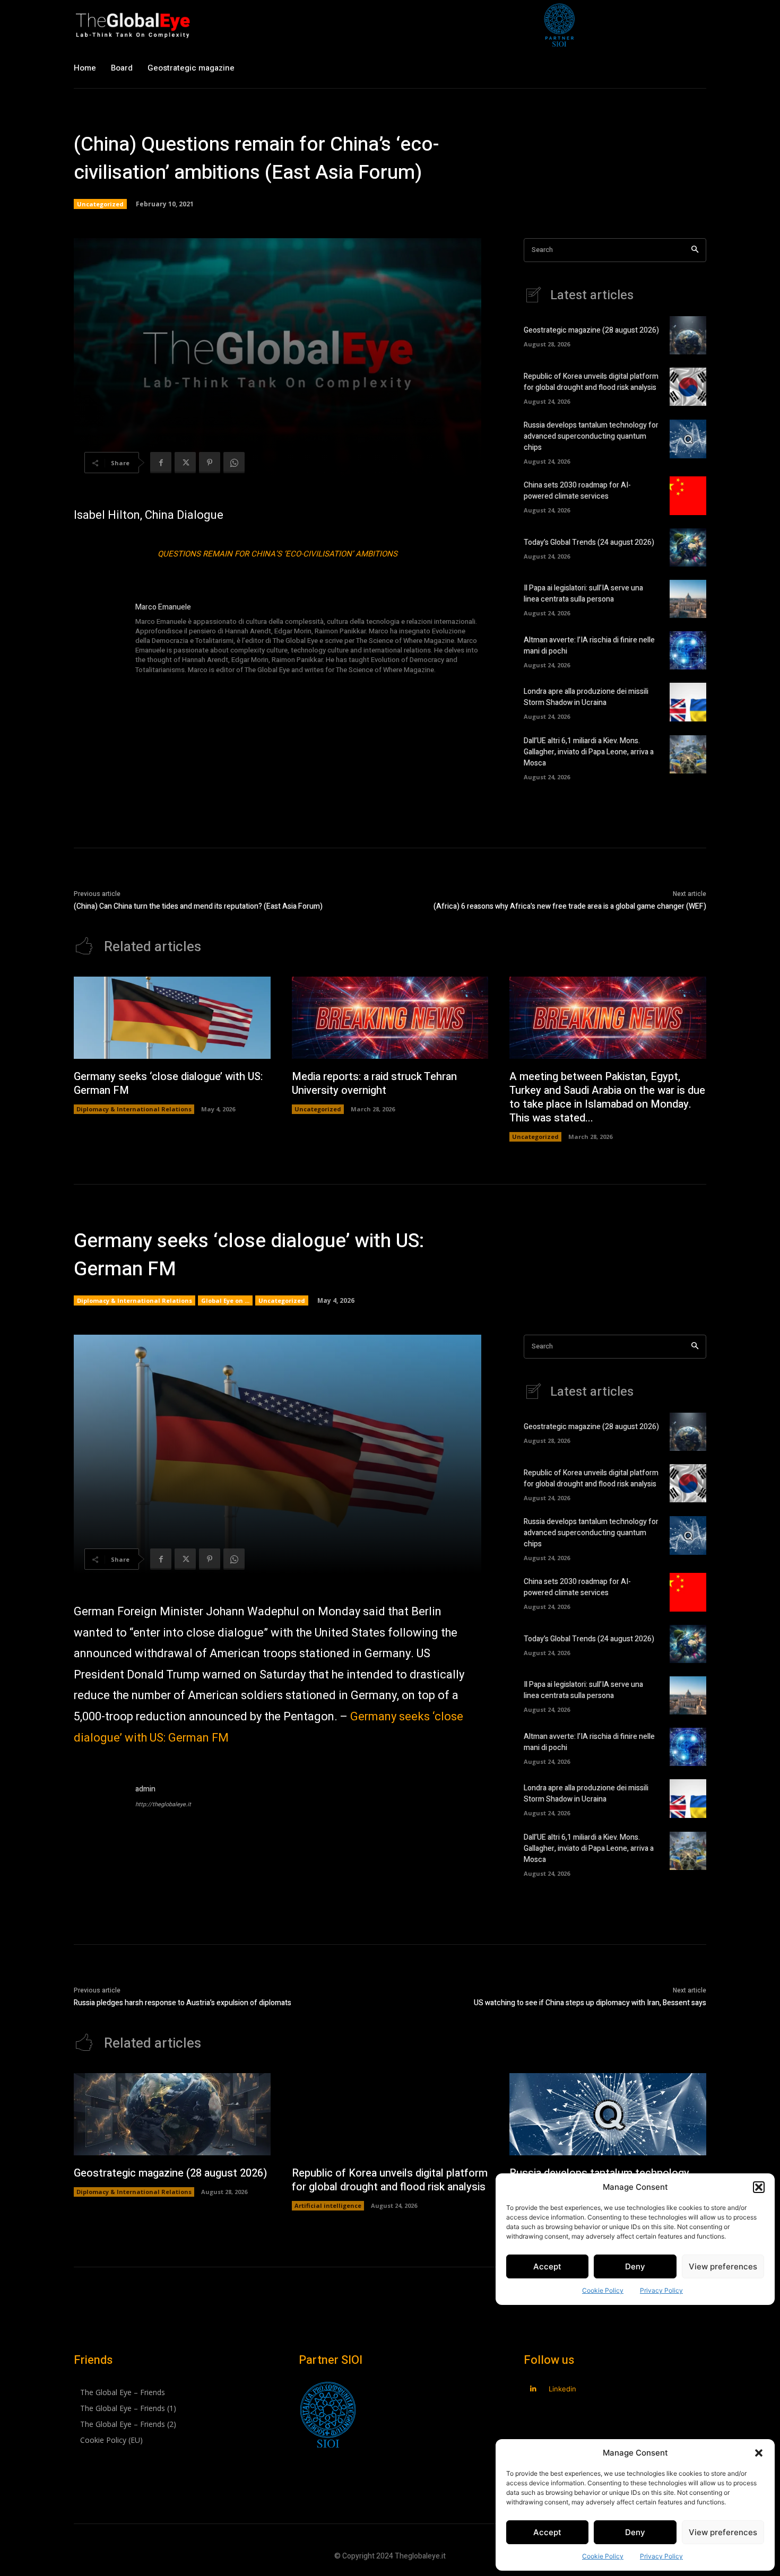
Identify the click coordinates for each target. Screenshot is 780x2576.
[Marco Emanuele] (99, 639)
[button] (759, 2453)
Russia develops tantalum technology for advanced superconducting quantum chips (591, 436)
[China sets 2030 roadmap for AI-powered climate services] (688, 495)
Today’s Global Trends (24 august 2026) (589, 542)
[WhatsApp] (234, 463)
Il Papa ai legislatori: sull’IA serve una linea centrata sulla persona (583, 594)
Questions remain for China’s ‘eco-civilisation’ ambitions (278, 554)
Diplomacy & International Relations (134, 1109)
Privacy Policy (661, 2556)
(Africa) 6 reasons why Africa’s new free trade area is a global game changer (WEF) (570, 906)
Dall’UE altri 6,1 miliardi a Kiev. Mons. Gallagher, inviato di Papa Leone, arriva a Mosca (589, 752)
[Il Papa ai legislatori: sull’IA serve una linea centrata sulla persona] (688, 599)
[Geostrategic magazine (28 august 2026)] (688, 335)
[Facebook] (161, 463)
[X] (185, 463)
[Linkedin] (533, 2389)
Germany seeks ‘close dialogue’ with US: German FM (168, 1084)
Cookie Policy (603, 2556)
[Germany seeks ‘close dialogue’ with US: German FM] (172, 1018)
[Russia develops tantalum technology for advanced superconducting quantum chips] (688, 439)
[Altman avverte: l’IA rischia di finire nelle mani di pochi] (688, 650)
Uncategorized (100, 204)
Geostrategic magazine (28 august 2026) (591, 330)
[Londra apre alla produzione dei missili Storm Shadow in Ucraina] (688, 702)
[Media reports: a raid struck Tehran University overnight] (390, 1018)
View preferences (723, 2532)
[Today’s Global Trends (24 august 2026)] (688, 547)
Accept (547, 2532)
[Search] (695, 250)
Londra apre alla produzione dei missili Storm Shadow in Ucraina (586, 697)
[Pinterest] (210, 463)
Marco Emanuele (163, 607)
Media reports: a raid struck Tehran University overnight (374, 1084)
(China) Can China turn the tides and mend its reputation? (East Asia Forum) (198, 906)
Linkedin (562, 2389)
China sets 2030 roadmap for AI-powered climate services (577, 491)
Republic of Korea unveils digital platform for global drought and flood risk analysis (591, 382)
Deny (635, 2532)
